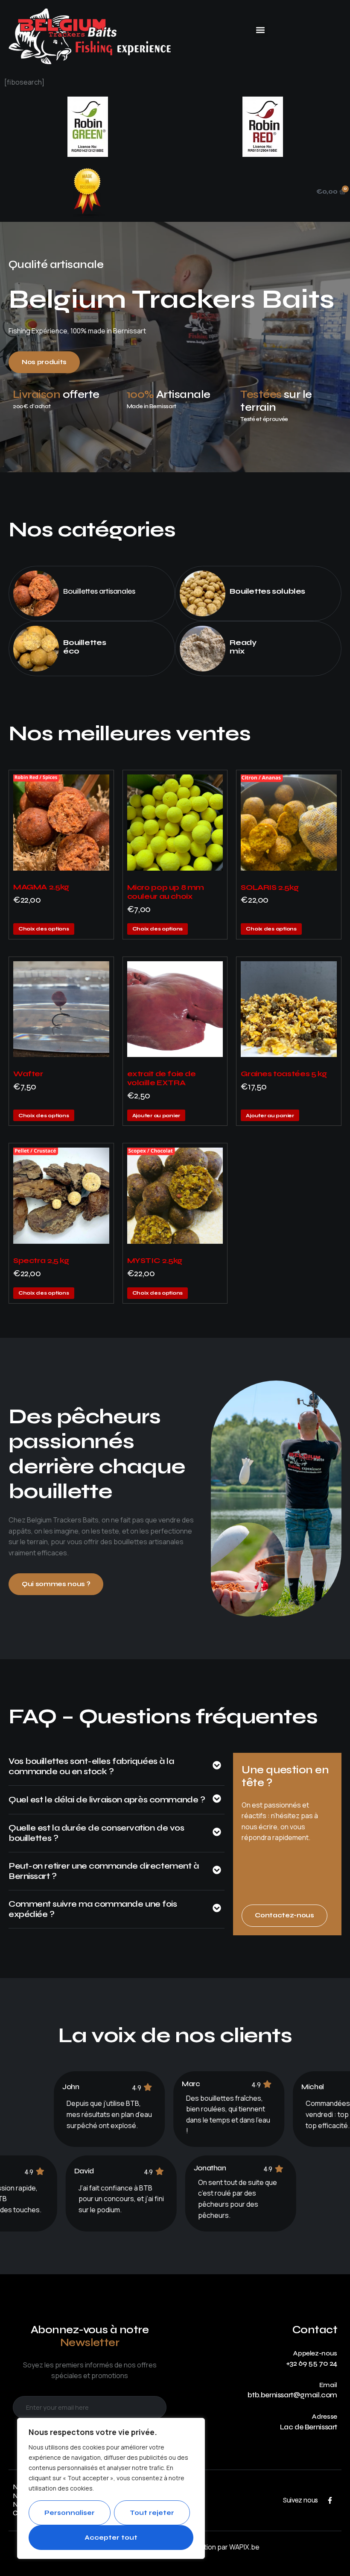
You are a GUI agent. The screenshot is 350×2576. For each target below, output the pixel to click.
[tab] (117, 1771)
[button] (261, 30)
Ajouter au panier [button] (156, 1116)
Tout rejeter (152, 2513)
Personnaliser (70, 2513)
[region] (111, 2488)
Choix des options (44, 929)
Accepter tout (111, 2538)
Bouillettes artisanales (99, 591)
